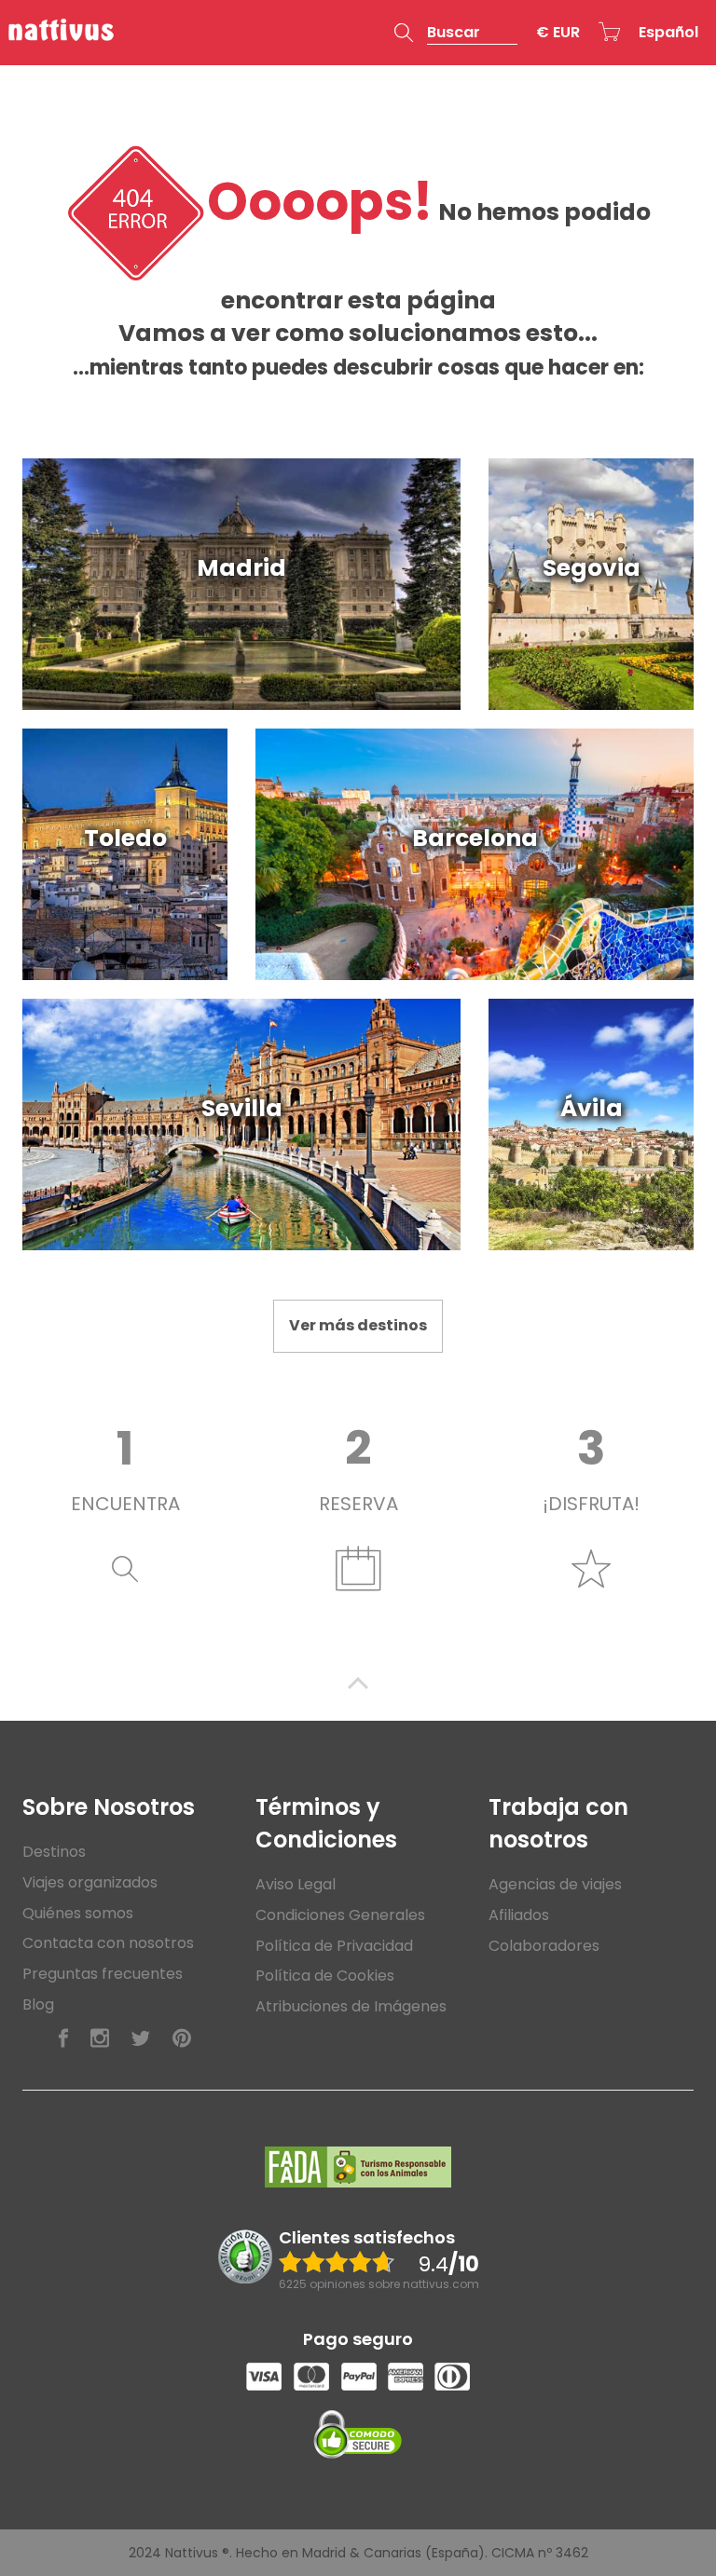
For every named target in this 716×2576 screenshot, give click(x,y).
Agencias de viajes (555, 1884)
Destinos (54, 1852)
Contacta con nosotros (108, 1943)
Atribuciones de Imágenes (351, 2006)
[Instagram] (100, 2039)
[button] (456, 33)
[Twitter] (141, 2039)
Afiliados (519, 1915)
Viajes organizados (90, 1882)
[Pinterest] (182, 2039)
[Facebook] (63, 2039)
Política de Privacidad (334, 1946)
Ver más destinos (358, 1325)
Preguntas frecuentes (103, 1974)
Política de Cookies (325, 1976)
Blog (38, 2004)
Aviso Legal (296, 1884)
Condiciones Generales (340, 1915)
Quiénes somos (78, 1913)
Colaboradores (544, 1946)
